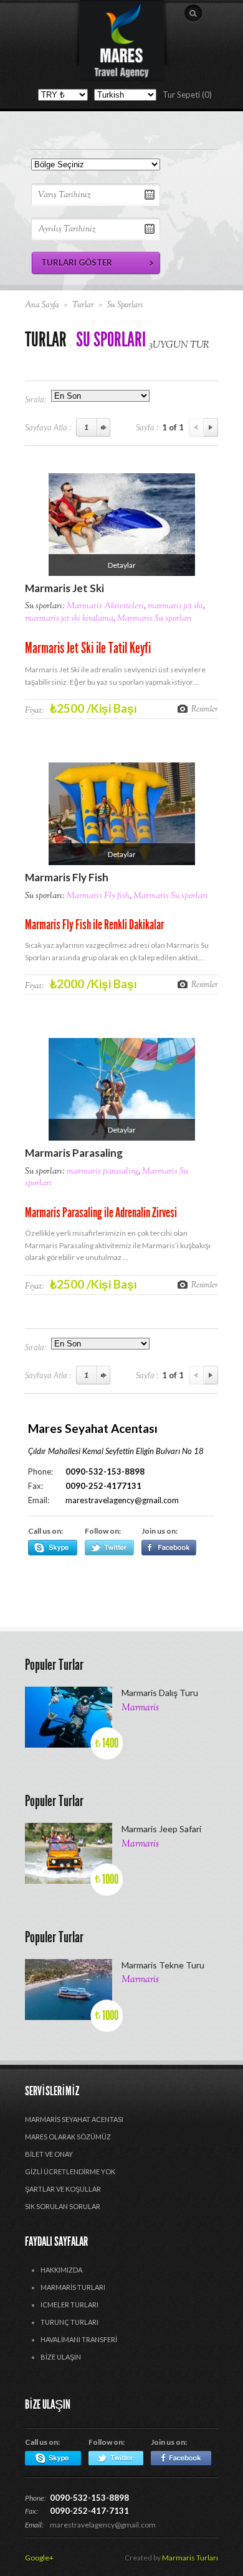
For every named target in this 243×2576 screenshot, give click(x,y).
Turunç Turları (69, 2322)
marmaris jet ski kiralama (69, 619)
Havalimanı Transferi (79, 2339)
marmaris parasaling (102, 1172)
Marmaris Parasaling (74, 1153)
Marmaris (140, 1708)
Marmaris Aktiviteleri (105, 606)
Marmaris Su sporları (155, 619)
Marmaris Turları (73, 2287)
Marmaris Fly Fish (67, 877)
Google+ (39, 2558)
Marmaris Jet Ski (64, 588)
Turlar (83, 305)
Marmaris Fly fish (98, 896)
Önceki (196, 427)
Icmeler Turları (69, 2305)
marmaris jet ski (175, 606)
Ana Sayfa (42, 305)
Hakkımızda (61, 2270)
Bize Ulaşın (61, 2357)
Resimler (205, 709)
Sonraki (211, 427)
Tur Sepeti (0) (187, 95)
